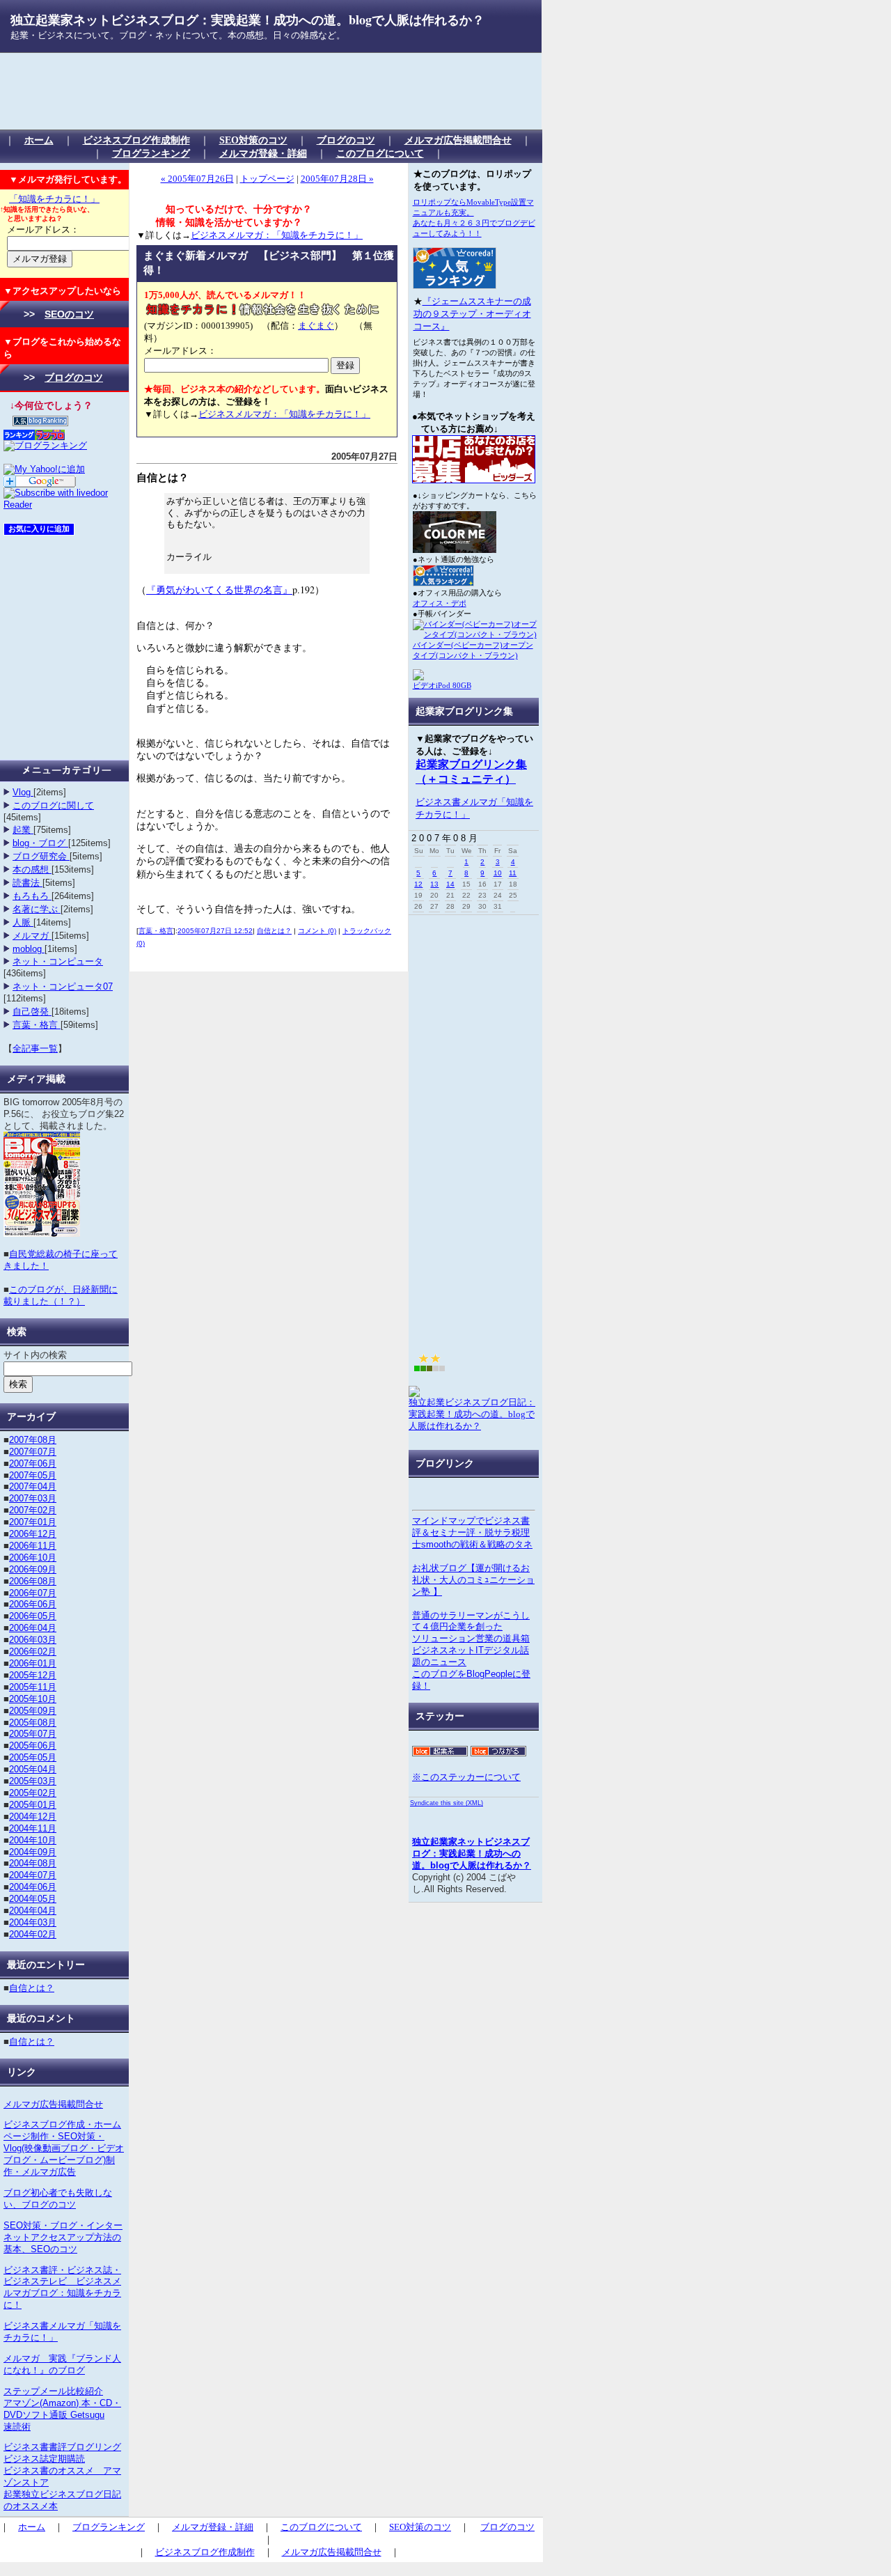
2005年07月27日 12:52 (215, 931)
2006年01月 (33, 1663)
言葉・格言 (37, 1025)
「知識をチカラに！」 (54, 199)
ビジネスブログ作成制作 (136, 140)
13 (434, 884)
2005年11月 (33, 1687)
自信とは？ (32, 1988)
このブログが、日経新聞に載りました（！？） (61, 1295)
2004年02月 (33, 1934)
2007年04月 (33, 1486)
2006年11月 (33, 1546)
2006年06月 (33, 1604)
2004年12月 (33, 1817)
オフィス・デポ (440, 603)
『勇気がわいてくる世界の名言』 (219, 590)
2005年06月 (33, 1746)
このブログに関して (53, 805)
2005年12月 (33, 1675)
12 (418, 884)
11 (513, 873)
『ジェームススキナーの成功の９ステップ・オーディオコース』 (472, 314)
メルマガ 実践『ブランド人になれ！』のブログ (62, 2364)
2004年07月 (33, 1875)
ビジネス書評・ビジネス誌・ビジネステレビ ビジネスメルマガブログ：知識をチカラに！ (62, 2288)
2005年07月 (33, 1734)
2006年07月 (33, 1593)
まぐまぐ (316, 326)
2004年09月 (33, 1852)
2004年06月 (33, 1887)
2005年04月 (33, 1769)
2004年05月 (33, 1899)
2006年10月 (33, 1558)
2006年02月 (33, 1652)
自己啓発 (32, 1012)
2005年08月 (33, 1723)
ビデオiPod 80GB (442, 685)
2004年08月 (33, 1863)
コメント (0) (317, 931)
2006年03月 (33, 1640)
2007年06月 (33, 1463)
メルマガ (32, 936)
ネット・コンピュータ (58, 961)
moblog (29, 949)
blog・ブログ (40, 843)
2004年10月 (33, 1840)
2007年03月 (33, 1498)
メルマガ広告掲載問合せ (458, 140)
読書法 (27, 883)
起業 (23, 830)
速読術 (17, 2427)
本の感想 (32, 869)
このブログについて (380, 153)
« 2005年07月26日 (197, 179)
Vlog (23, 792)
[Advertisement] (260, 91)
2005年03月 (33, 1781)
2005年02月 (33, 1793)
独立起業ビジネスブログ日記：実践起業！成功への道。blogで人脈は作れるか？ (472, 1414)
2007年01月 (33, 1522)
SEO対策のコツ (253, 140)
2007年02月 (33, 1510)
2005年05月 (33, 1757)
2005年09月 (33, 1711)
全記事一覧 (35, 1048)
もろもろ (32, 896)
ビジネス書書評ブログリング (62, 2447)
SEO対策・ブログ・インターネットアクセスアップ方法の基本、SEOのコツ (63, 2237)
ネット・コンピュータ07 (63, 986)
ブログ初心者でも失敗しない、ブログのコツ (58, 2199)
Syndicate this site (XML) (447, 1803)
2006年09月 (33, 1569)
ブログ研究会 (41, 856)
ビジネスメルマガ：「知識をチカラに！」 (277, 235)
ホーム (39, 140)
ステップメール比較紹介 (53, 2391)
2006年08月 (33, 1581)
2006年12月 (33, 1534)
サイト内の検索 (35, 1355)
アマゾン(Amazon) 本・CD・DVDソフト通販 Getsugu (62, 2409)
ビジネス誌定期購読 (44, 2459)
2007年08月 (33, 1440)
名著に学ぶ (37, 909)
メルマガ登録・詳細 (263, 153)
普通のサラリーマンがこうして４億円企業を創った (471, 1621)
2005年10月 (33, 1699)
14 (450, 884)
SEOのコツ (69, 314)
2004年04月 (33, 1911)
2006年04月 (33, 1628)
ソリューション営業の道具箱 (471, 1638)
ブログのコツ (346, 140)
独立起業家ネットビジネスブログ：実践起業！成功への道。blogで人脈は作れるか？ (247, 19)
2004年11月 (33, 1828)
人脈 (23, 922)
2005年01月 (33, 1805)
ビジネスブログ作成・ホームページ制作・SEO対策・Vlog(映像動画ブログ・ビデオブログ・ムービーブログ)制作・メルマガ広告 (64, 2148)
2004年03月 (33, 1922)
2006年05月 (33, 1616)
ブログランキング (151, 153)
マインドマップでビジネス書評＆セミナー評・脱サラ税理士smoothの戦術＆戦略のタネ (472, 1532)
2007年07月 (33, 1452)
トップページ (267, 179)
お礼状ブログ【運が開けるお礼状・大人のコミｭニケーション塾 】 (473, 1580)
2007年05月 (33, 1475)
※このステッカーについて (466, 1777)
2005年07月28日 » (337, 179)
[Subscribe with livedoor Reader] (64, 505)
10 (498, 873)
